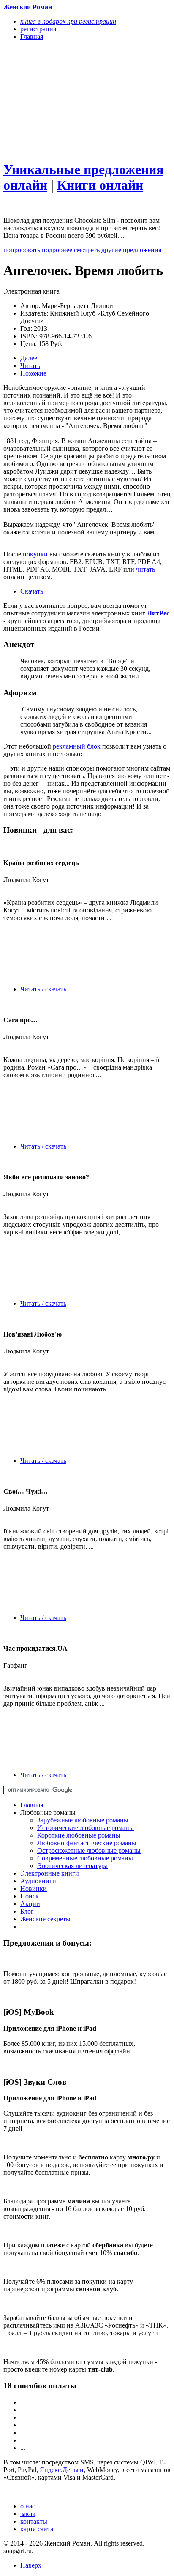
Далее (29, 358)
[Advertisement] (62, 100)
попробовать (22, 250)
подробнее (57, 250)
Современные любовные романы (85, 1858)
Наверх (31, 2565)
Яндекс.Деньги (62, 2470)
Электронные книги (50, 1873)
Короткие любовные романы (79, 1835)
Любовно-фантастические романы (87, 1843)
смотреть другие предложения (118, 250)
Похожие (33, 373)
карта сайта (37, 2529)
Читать (30, 366)
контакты (34, 2521)
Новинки (34, 1888)
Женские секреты (45, 1919)
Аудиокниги (38, 1881)
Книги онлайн (100, 185)
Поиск (30, 1896)
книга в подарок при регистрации (68, 21)
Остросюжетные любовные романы (89, 1850)
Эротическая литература (72, 1866)
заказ (27, 2514)
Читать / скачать (43, 989)
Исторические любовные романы (86, 1828)
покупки (35, 554)
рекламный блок (77, 746)
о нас (28, 2506)
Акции (30, 1904)
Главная (32, 1805)
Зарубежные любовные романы (83, 1820)
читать (145, 569)
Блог (27, 1911)
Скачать (32, 591)
